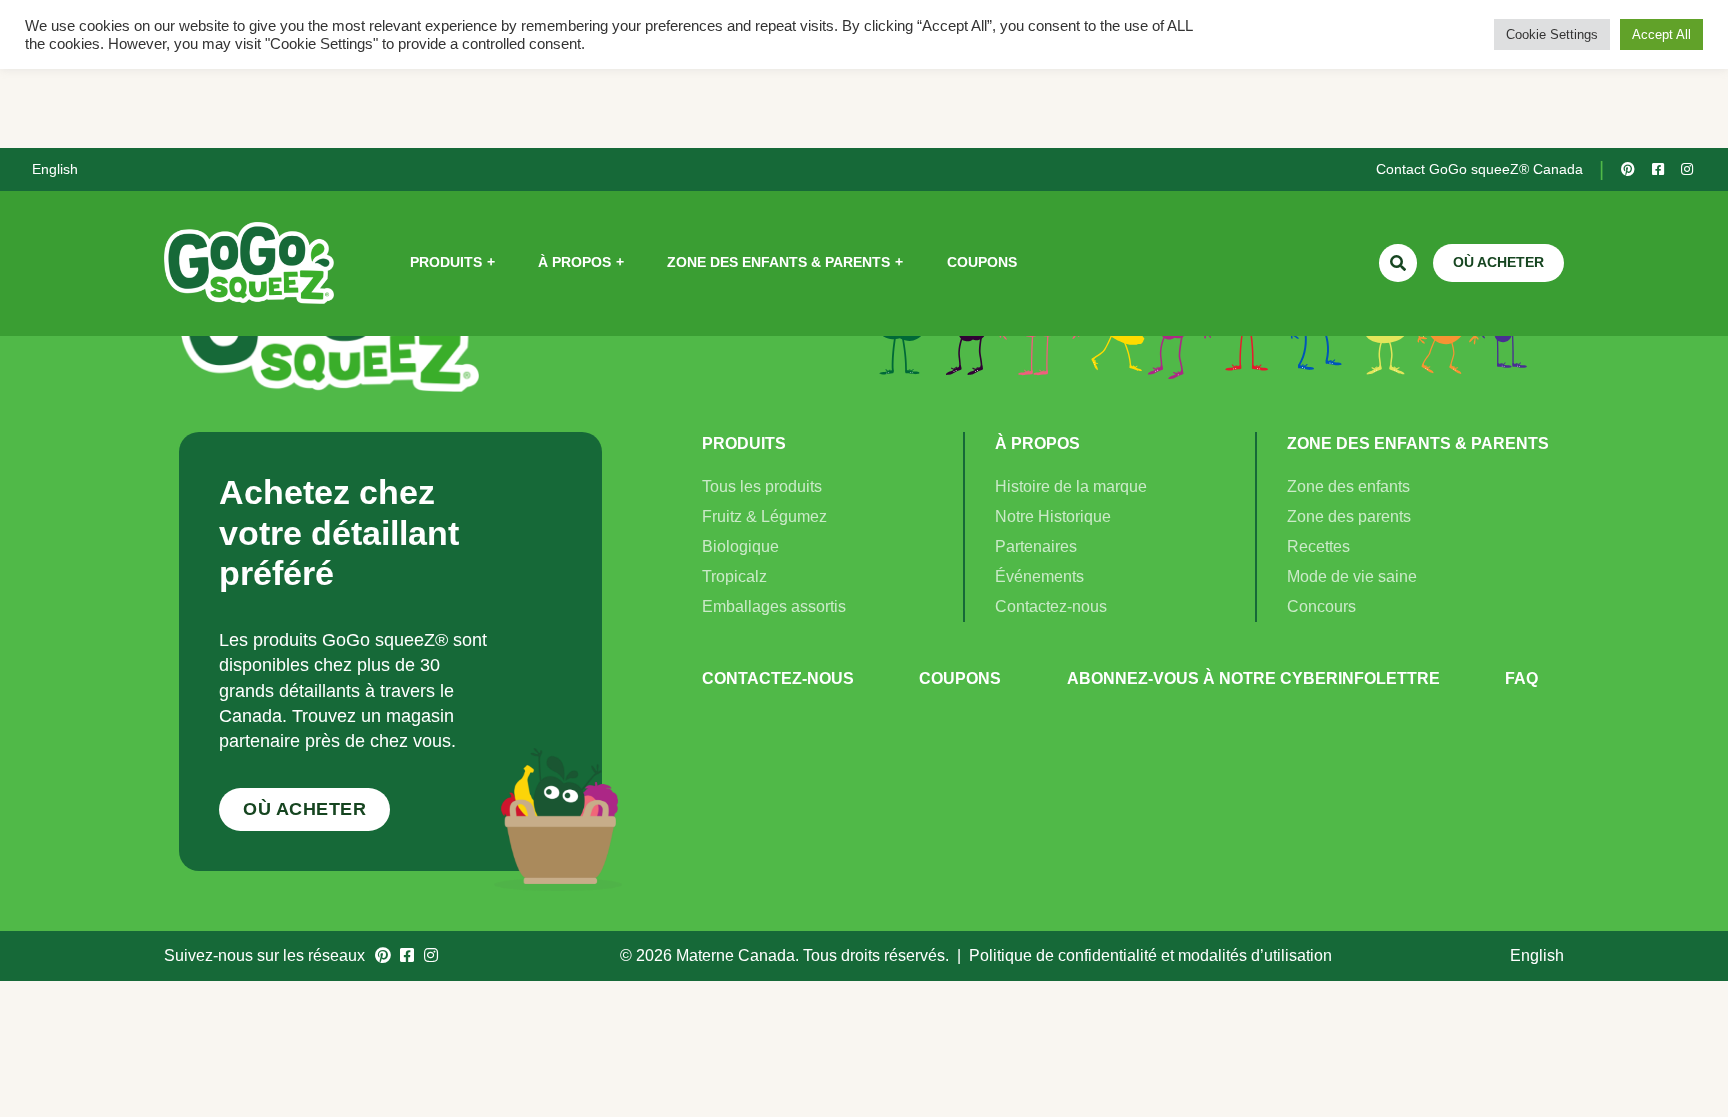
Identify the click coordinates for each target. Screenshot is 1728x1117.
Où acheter (304, 809)
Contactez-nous (1051, 606)
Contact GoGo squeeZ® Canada (1479, 169)
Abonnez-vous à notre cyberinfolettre (1253, 678)
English (55, 169)
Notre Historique (1053, 516)
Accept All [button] (1661, 34)
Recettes (1318, 546)
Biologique (740, 546)
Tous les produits (762, 486)
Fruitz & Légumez (764, 516)
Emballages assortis (774, 606)
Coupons (960, 678)
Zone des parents (1349, 516)
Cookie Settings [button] (1552, 34)
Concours (1321, 606)
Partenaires (1036, 546)
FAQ (1521, 678)
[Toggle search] (1398, 263)
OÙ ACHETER (1498, 262)
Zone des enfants (1348, 486)
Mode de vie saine (1352, 576)
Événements (1039, 576)
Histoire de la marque (1071, 486)
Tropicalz (734, 576)
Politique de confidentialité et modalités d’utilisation (1150, 955)
